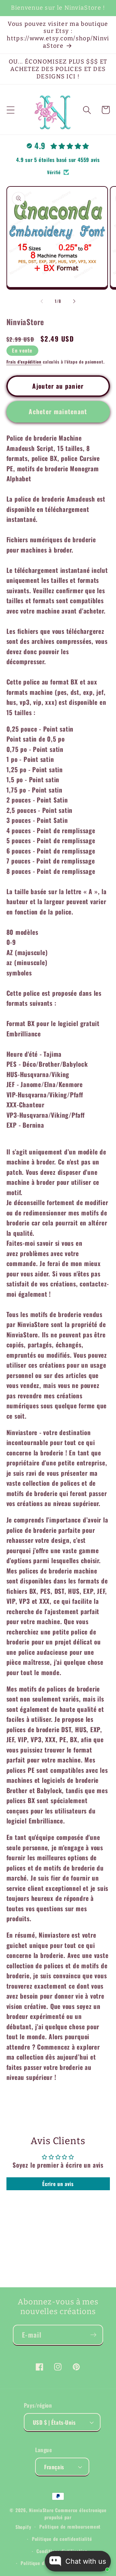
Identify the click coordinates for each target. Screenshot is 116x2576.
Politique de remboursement (70, 2526)
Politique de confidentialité (62, 2539)
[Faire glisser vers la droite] (74, 301)
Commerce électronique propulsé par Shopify (61, 2518)
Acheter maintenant (58, 411)
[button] (10, 110)
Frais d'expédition (24, 362)
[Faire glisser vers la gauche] (42, 301)
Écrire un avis (58, 2184)
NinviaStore (41, 2510)
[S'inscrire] (93, 2335)
